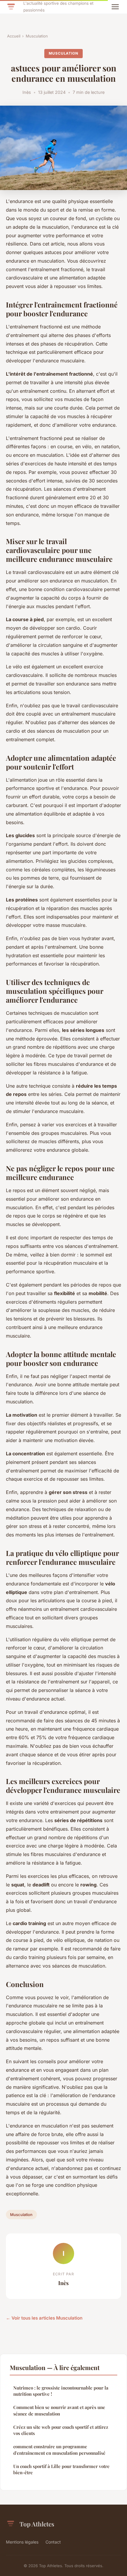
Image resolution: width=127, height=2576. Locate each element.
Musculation (37, 36)
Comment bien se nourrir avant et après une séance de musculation (59, 2410)
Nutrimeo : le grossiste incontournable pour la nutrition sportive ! (61, 2391)
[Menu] (115, 7)
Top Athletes (37, 2524)
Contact (53, 2542)
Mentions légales (22, 2542)
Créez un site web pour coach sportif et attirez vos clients (61, 2430)
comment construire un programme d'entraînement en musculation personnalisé (59, 2450)
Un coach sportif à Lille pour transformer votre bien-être (61, 2469)
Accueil (14, 36)
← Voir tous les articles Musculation (44, 2318)
